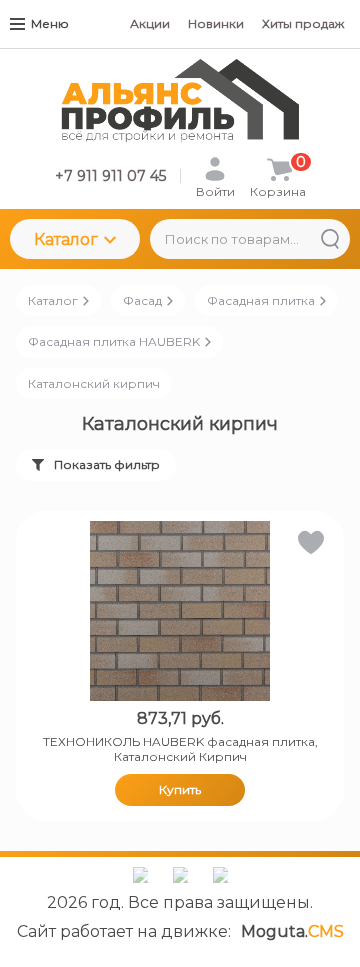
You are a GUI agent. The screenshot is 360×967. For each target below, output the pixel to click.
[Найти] (330, 239)
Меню (50, 23)
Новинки (216, 23)
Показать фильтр (107, 464)
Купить (180, 789)
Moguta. (292, 931)
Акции (150, 23)
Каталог (66, 239)
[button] (309, 546)
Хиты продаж (303, 23)
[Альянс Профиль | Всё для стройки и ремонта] (180, 101)
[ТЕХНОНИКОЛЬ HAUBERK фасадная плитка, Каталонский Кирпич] (180, 611)
